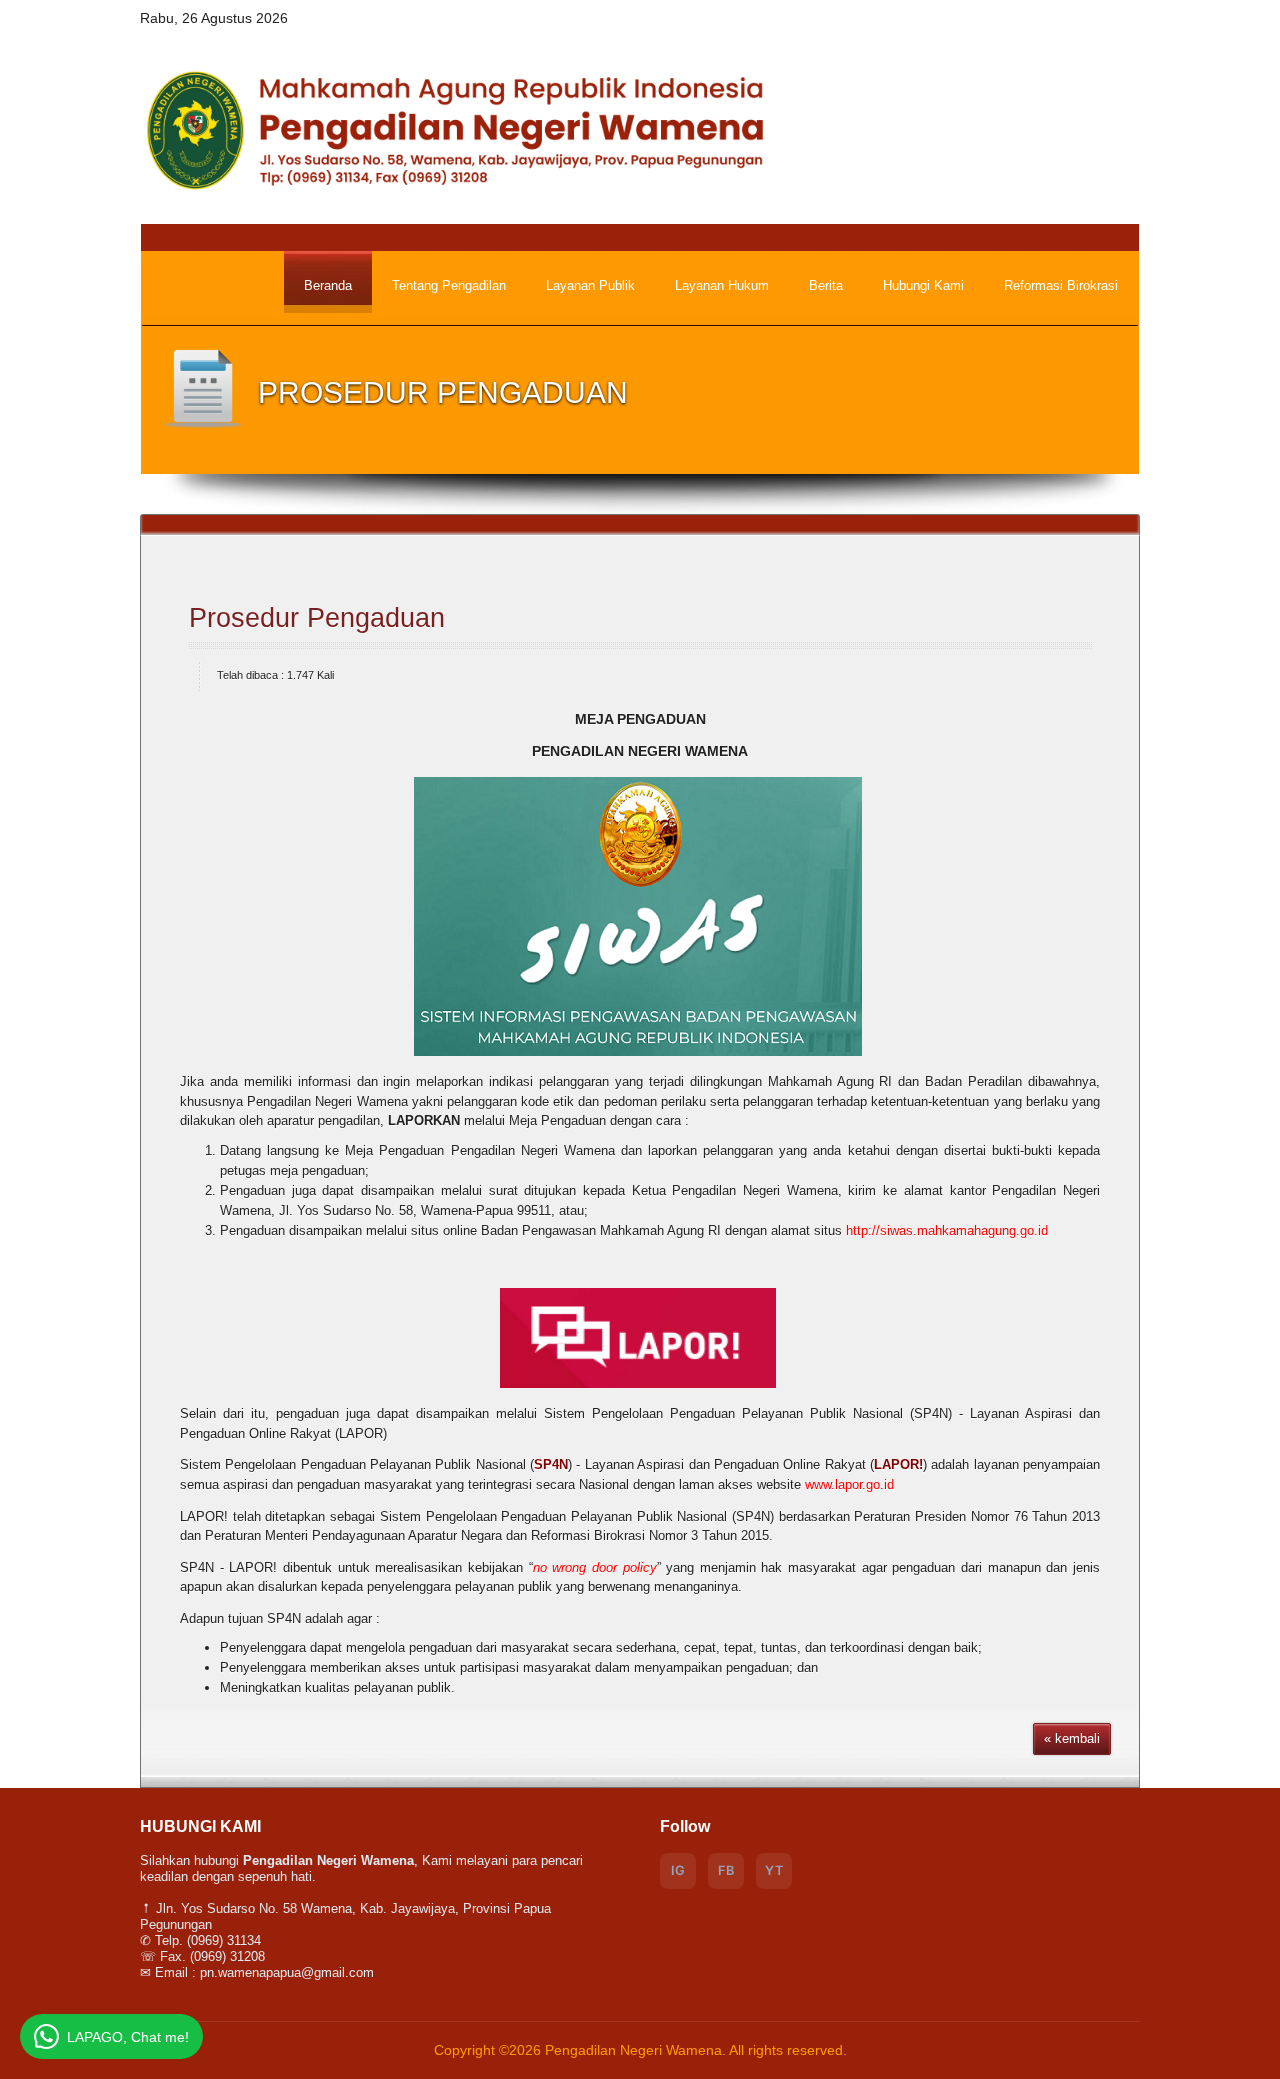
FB (726, 1870)
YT (774, 1870)
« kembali (1072, 1738)
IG (678, 1870)
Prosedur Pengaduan (317, 618)
